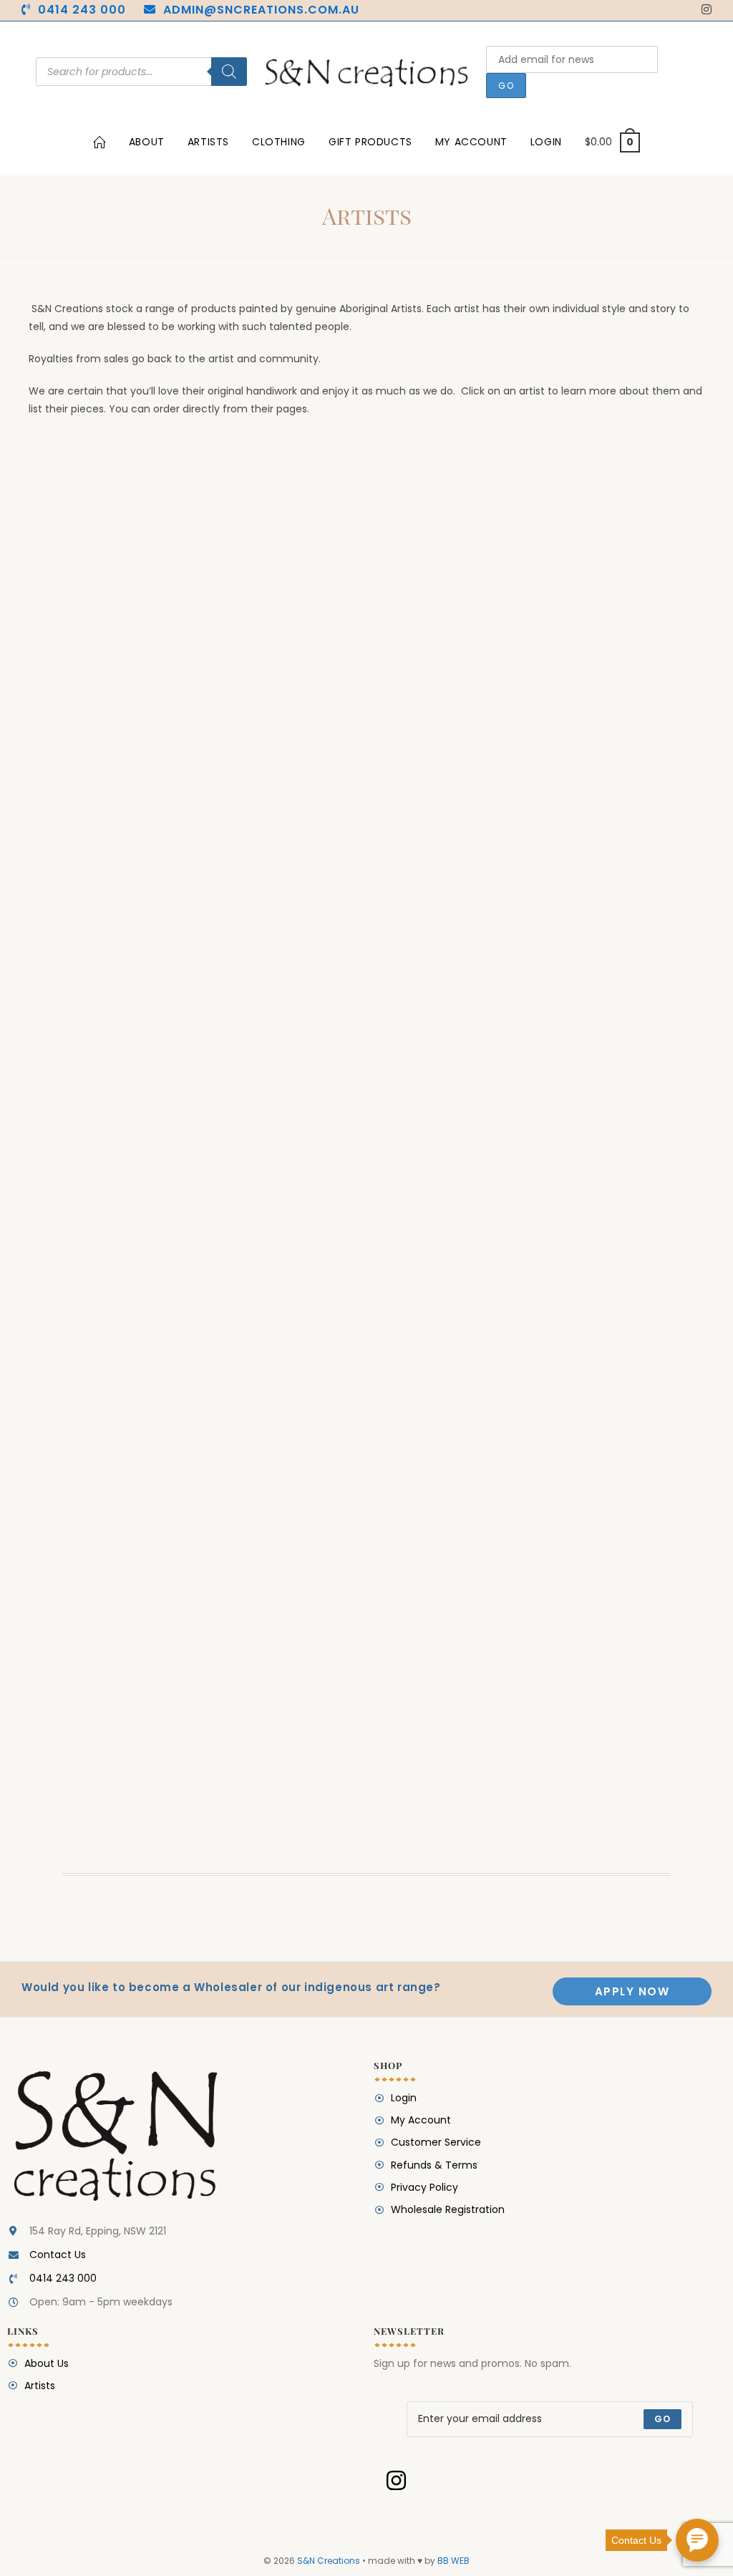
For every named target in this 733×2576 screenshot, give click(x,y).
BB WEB (453, 2561)
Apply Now (632, 1991)
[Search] (229, 72)
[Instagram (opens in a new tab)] (704, 10)
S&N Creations (329, 2561)
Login (546, 142)
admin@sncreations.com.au (261, 10)
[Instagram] (396, 2481)
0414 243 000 (82, 10)
